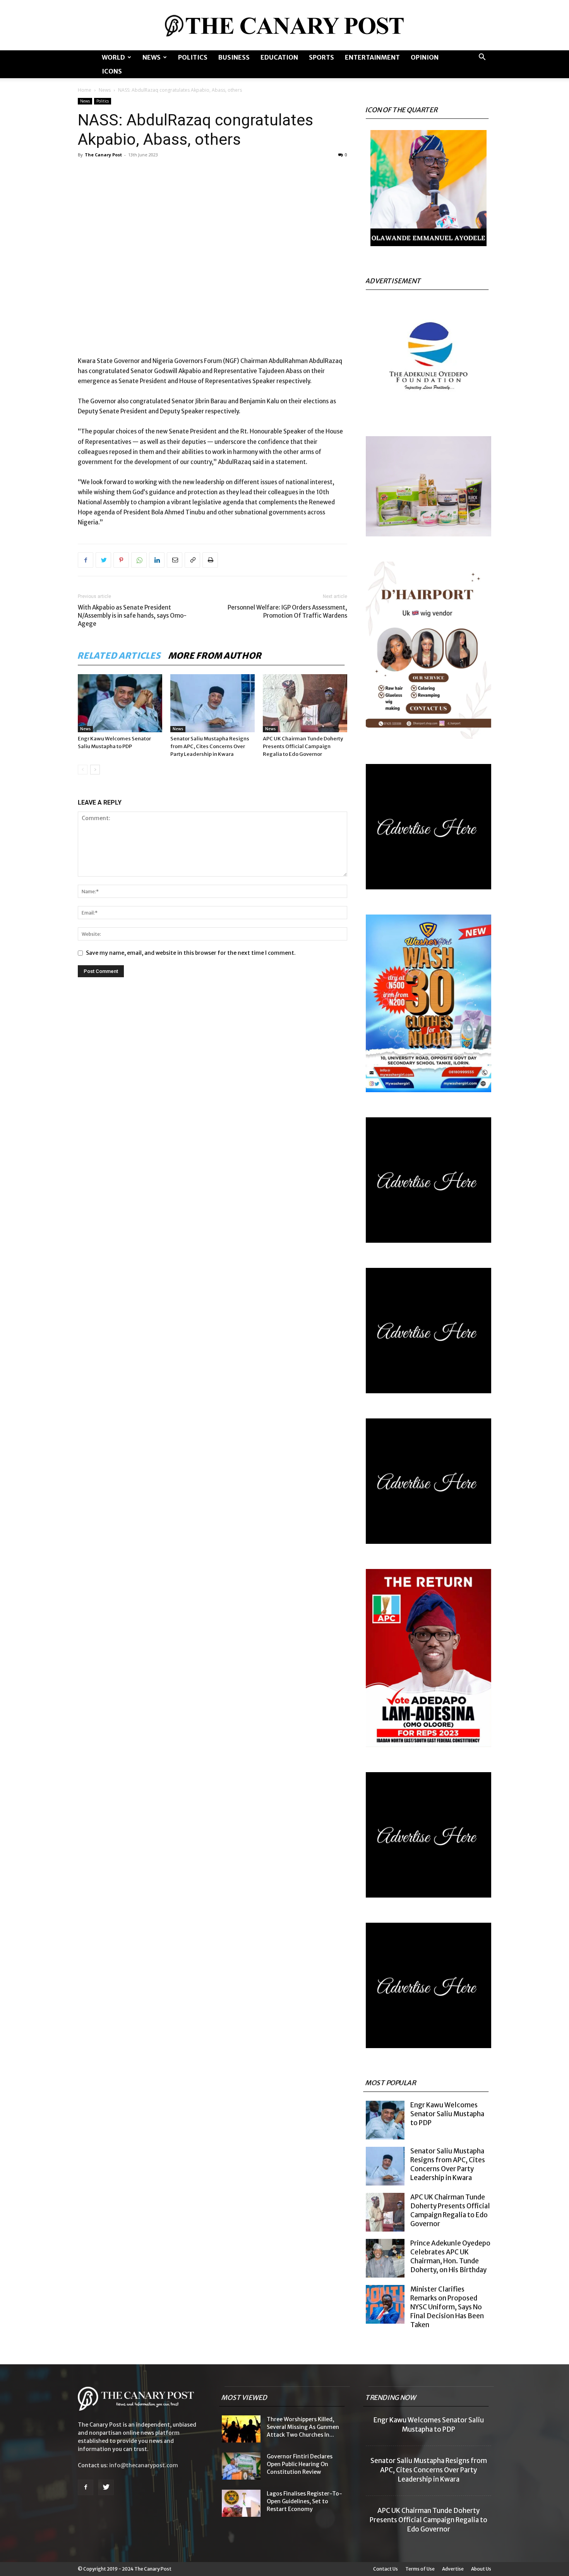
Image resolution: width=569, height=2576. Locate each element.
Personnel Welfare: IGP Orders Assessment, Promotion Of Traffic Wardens (287, 611)
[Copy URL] (192, 560)
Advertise (453, 2569)
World (113, 57)
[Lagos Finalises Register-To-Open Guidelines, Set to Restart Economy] (241, 2503)
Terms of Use (420, 2569)
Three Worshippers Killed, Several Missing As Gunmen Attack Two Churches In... (303, 2427)
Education (279, 57)
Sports (321, 57)
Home (85, 90)
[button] (482, 58)
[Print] (210, 560)
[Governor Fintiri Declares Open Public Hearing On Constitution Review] (241, 2466)
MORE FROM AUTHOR (215, 656)
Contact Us (386, 2569)
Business (234, 57)
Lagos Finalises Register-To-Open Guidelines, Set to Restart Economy (304, 2501)
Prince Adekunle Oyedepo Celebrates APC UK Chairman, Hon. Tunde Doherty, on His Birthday (450, 2257)
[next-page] (95, 770)
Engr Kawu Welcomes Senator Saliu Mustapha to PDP (447, 2114)
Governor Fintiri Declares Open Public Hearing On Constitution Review (300, 2464)
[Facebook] (86, 560)
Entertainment (372, 57)
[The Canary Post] (284, 26)
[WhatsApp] (139, 560)
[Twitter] (103, 560)
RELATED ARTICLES (119, 656)
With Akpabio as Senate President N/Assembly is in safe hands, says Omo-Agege (132, 616)
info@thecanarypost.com (144, 2465)
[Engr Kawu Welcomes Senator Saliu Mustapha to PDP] (120, 703)
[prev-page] (83, 770)
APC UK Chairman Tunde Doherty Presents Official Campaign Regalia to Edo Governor (303, 746)
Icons (112, 71)
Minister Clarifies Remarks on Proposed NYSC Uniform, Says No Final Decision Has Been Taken (447, 2307)
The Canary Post (103, 155)
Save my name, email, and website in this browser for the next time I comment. (191, 953)
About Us (481, 2569)
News (152, 57)
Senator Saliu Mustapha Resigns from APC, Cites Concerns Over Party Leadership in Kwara (210, 746)
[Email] (175, 560)
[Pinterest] (121, 560)
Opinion (425, 57)
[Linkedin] (157, 560)
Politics (193, 57)
